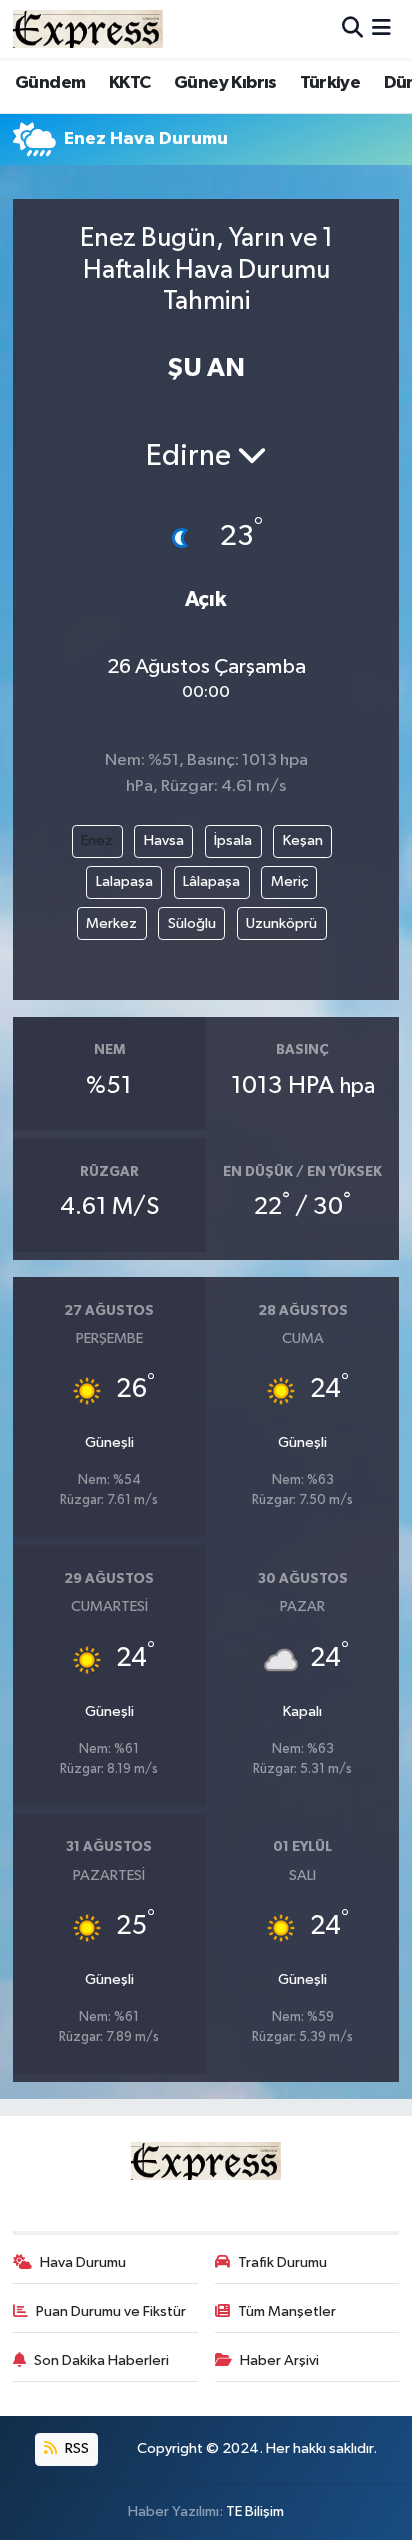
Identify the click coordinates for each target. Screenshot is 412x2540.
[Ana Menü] (381, 28)
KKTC (130, 83)
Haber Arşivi (279, 2360)
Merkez (111, 923)
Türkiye (330, 83)
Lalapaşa (124, 881)
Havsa (164, 840)
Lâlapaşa (211, 881)
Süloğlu (192, 923)
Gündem (50, 83)
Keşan (303, 840)
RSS (75, 2448)
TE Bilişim (255, 2511)
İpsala (233, 840)
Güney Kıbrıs (225, 83)
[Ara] (352, 28)
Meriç (289, 881)
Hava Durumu (83, 2262)
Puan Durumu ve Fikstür (111, 2311)
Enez (97, 840)
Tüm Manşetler (287, 2311)
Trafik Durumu (282, 2262)
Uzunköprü (281, 923)
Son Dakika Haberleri (101, 2360)
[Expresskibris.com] (88, 28)
